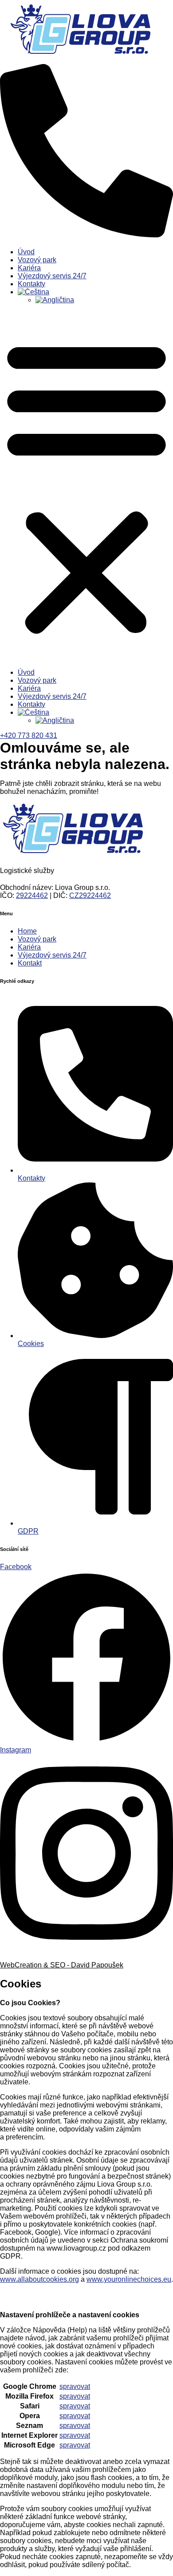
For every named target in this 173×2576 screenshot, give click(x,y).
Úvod (26, 252)
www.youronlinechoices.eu (129, 2279)
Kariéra (29, 268)
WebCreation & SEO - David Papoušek (62, 1965)
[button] (86, 486)
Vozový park (37, 260)
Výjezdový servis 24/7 (52, 276)
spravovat (75, 2386)
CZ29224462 (90, 895)
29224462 (32, 895)
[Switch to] (95, 292)
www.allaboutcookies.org (39, 2279)
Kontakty (31, 284)
